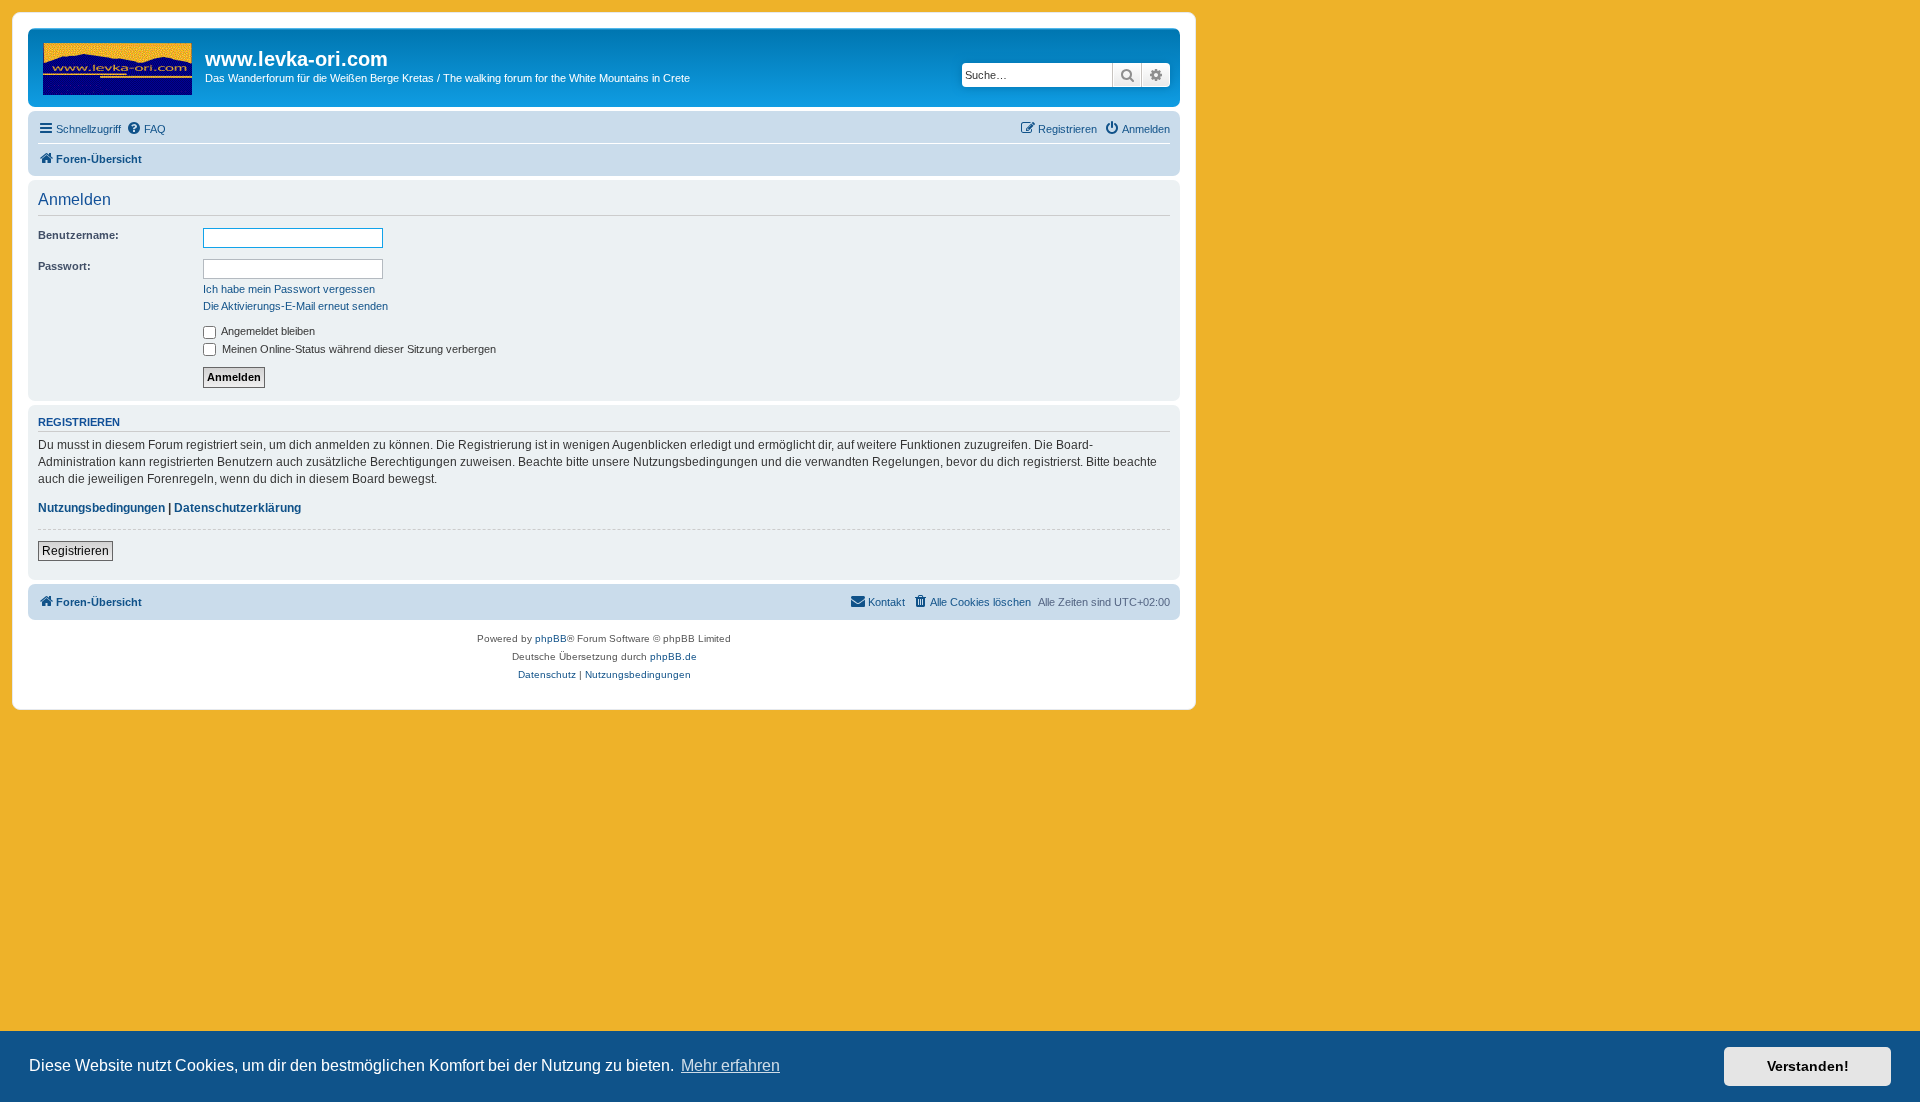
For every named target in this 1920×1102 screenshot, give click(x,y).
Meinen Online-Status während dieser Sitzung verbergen (357, 349)
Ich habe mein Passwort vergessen (289, 289)
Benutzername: (78, 235)
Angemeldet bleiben (267, 331)
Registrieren (75, 551)
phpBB (551, 638)
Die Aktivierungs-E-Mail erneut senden (295, 306)
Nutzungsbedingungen (101, 508)
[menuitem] (146, 129)
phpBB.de (673, 656)
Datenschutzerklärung (237, 508)
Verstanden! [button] (1808, 1066)
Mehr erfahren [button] (730, 1065)
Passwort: (64, 266)
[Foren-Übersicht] (119, 65)
